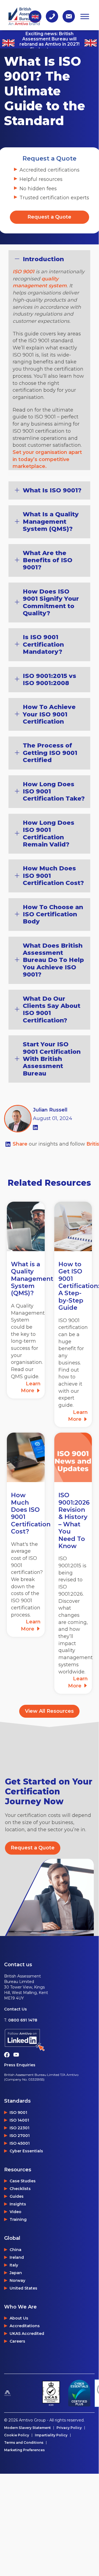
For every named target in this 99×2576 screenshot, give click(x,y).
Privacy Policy (69, 2428)
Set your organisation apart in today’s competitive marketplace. (47, 459)
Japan (16, 2273)
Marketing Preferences (24, 2450)
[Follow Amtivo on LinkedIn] (49, 2040)
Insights (18, 2204)
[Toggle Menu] (85, 16)
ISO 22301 (19, 2128)
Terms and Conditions (24, 2443)
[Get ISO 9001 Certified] (73, 1226)
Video (15, 2212)
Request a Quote (49, 217)
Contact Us (15, 2009)
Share (21, 1144)
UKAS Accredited (27, 2334)
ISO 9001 (23, 272)
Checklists (20, 2189)
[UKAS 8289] (51, 2393)
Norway (17, 2280)
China (15, 2250)
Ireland (17, 2257)
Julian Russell (50, 1110)
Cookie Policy (17, 2435)
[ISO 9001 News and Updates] (73, 1457)
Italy (14, 2265)
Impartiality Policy (51, 2435)
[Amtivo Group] (21, 2393)
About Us (19, 2318)
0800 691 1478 (23, 2020)
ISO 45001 (20, 2143)
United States (23, 2288)
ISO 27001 (20, 2136)
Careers (17, 2341)
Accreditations (25, 2326)
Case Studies (23, 2181)
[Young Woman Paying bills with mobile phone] (26, 1457)
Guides (17, 2196)
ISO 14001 (19, 2120)
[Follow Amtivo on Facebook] (9, 2054)
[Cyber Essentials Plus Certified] (79, 2393)
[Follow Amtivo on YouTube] (18, 2054)
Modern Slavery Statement (27, 2428)
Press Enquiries (20, 2065)
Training (18, 2219)
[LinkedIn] (35, 1127)
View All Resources (49, 1711)
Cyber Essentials (26, 2151)
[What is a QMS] (26, 1226)
